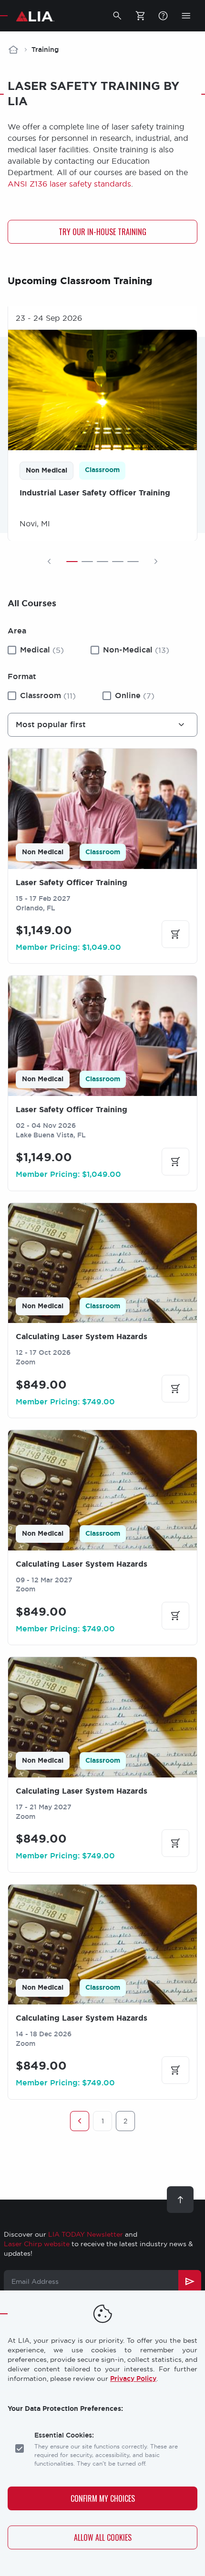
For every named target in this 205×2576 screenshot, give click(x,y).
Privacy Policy (133, 2379)
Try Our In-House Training (102, 232)
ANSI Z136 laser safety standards (69, 184)
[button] (117, 16)
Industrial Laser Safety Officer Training (95, 492)
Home (13, 49)
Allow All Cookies (103, 2537)
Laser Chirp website (37, 2244)
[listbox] (102, 725)
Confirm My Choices (103, 2498)
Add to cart (175, 934)
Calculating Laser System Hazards (82, 1337)
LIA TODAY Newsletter (86, 2234)
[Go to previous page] (80, 2121)
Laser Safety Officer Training (72, 883)
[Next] (156, 562)
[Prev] (49, 562)
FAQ (163, 16)
